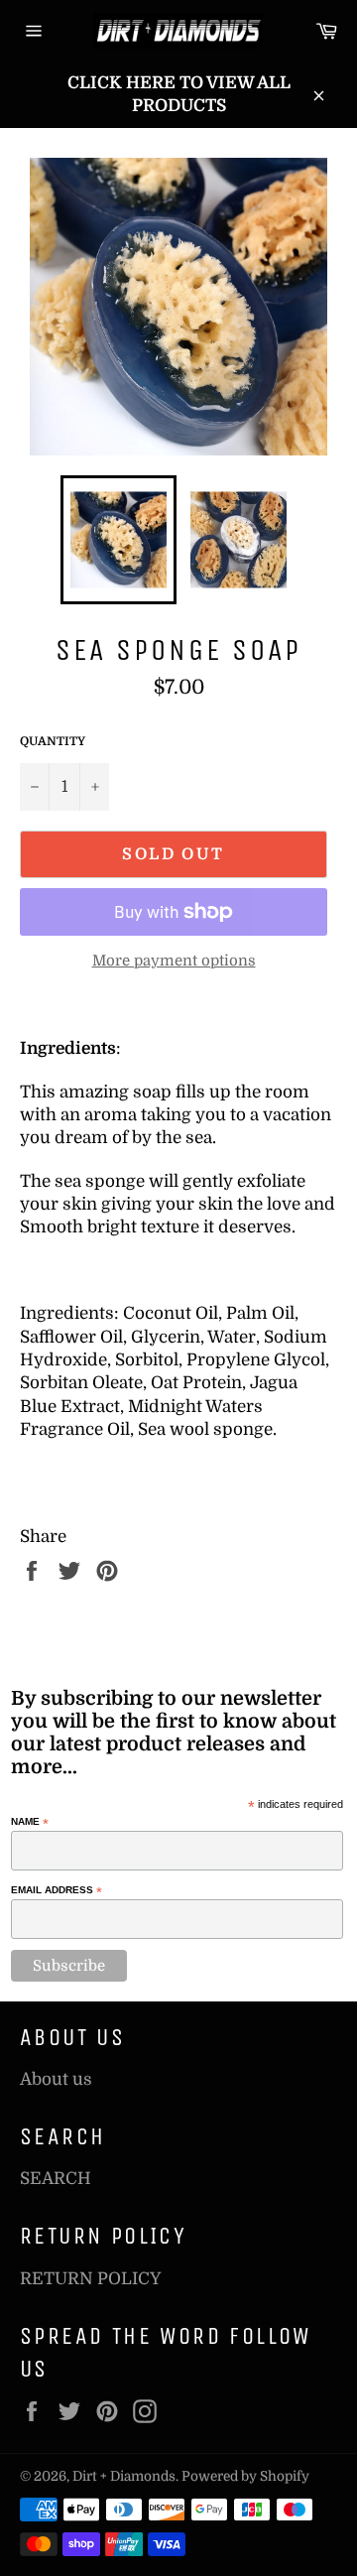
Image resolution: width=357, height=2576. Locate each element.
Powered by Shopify (245, 2476)
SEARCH (56, 2179)
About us (56, 2079)
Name (30, 1822)
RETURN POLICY (91, 2279)
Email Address (57, 1890)
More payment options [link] (174, 961)
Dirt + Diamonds (124, 2476)
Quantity (53, 741)
